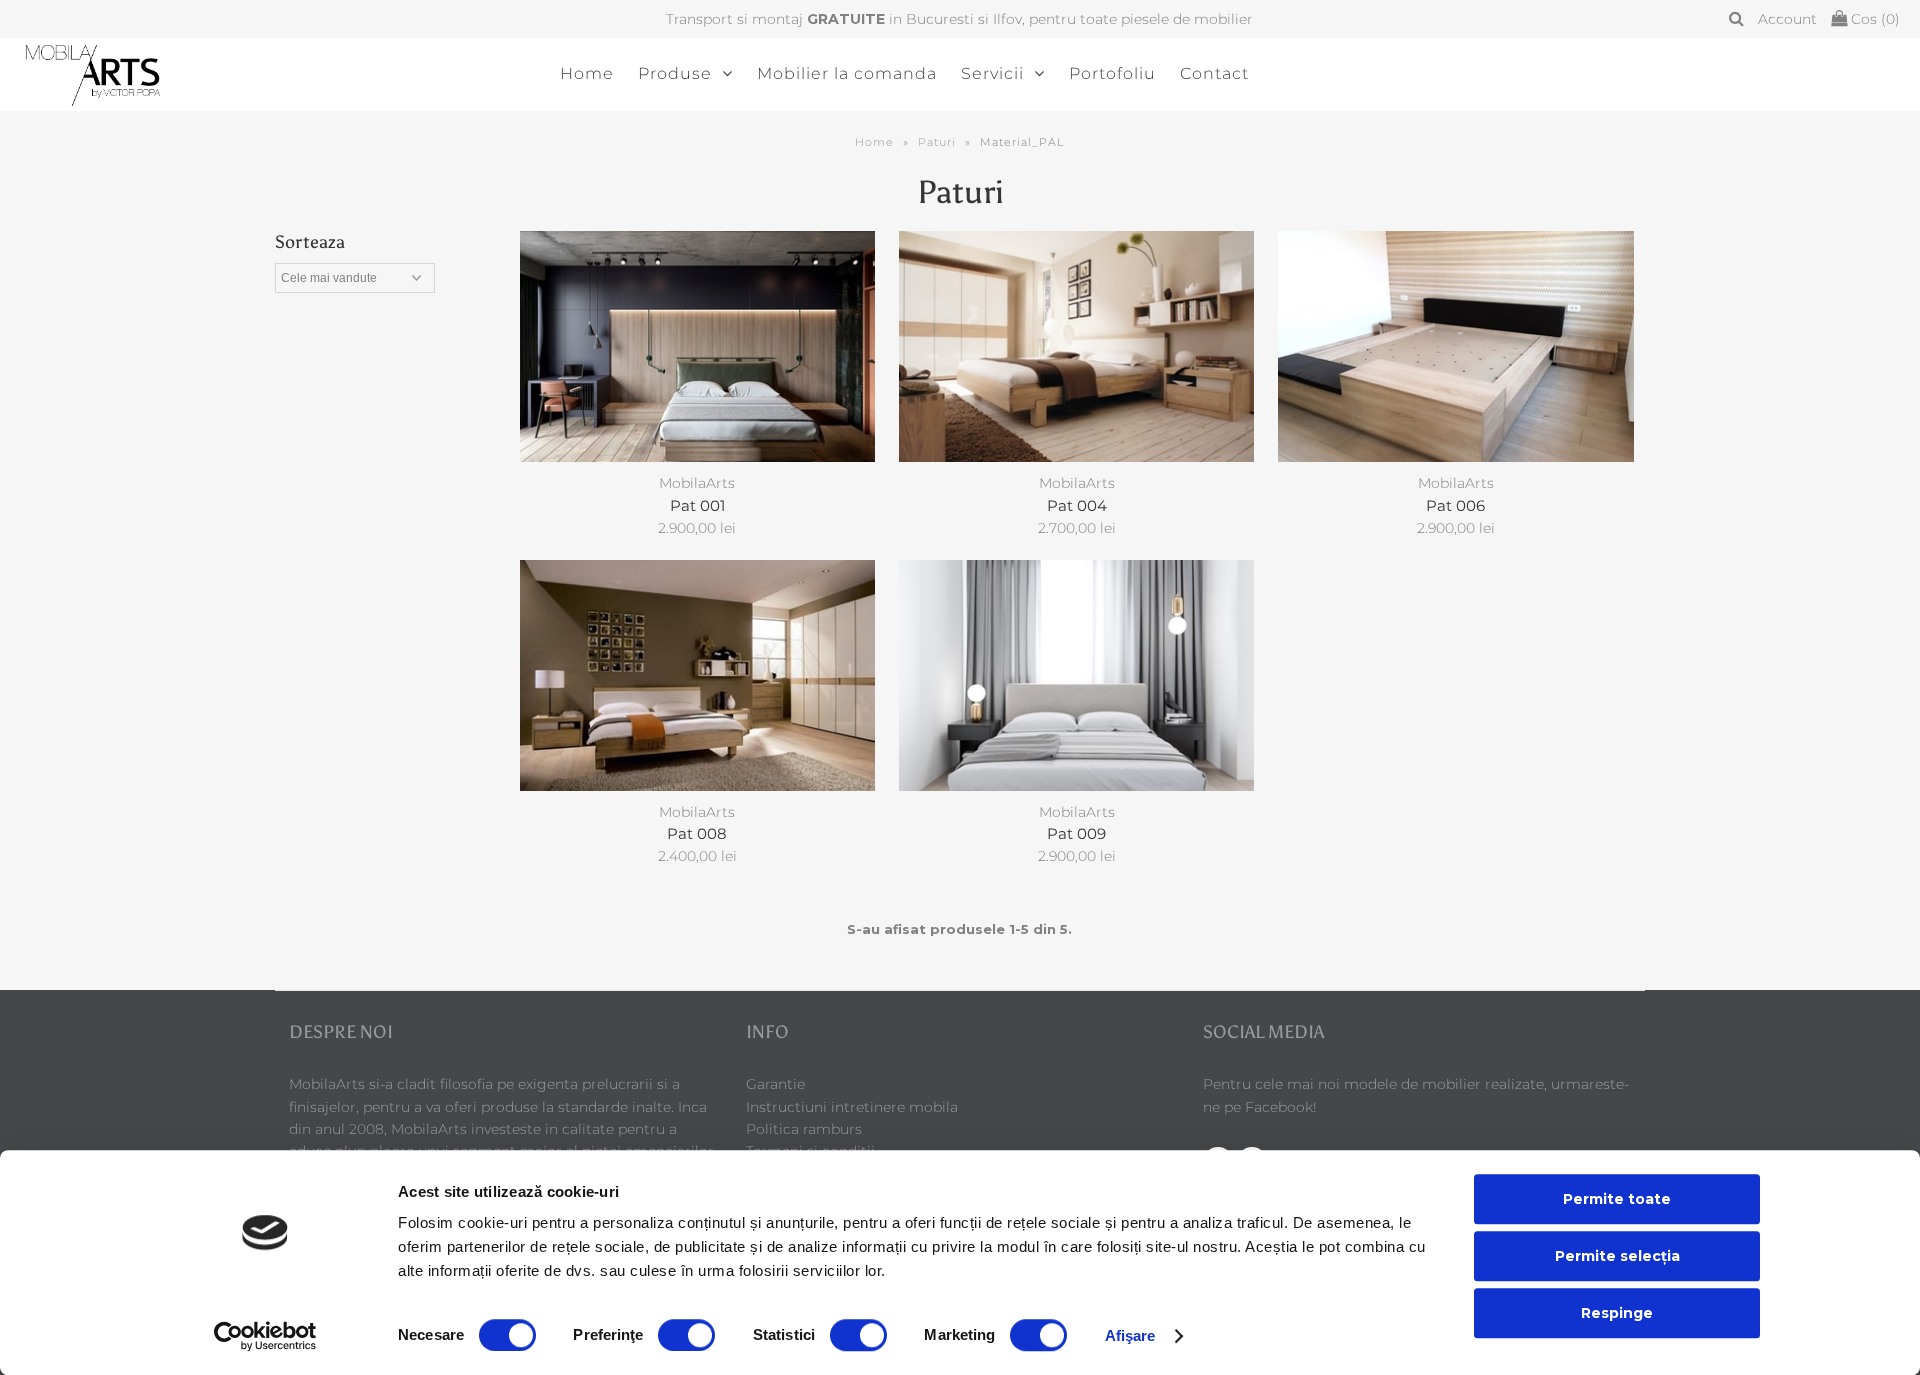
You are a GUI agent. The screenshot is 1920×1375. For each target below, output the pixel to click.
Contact (1214, 73)
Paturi (937, 142)
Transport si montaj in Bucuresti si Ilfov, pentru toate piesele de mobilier (959, 19)
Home (587, 73)
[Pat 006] (1455, 346)
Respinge (1617, 1313)
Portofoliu (1112, 73)
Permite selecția (1617, 1256)
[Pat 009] (1076, 675)
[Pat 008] (697, 675)
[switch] (686, 1335)
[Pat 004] (1076, 346)
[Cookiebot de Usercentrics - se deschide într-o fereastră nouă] (265, 1336)
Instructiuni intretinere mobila (852, 1107)
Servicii (992, 73)
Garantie (775, 1084)
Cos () (1873, 19)
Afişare (1130, 1335)
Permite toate (1617, 1199)
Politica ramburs (804, 1129)
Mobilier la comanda (847, 73)
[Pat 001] (697, 346)
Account (1787, 19)
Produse (675, 73)
